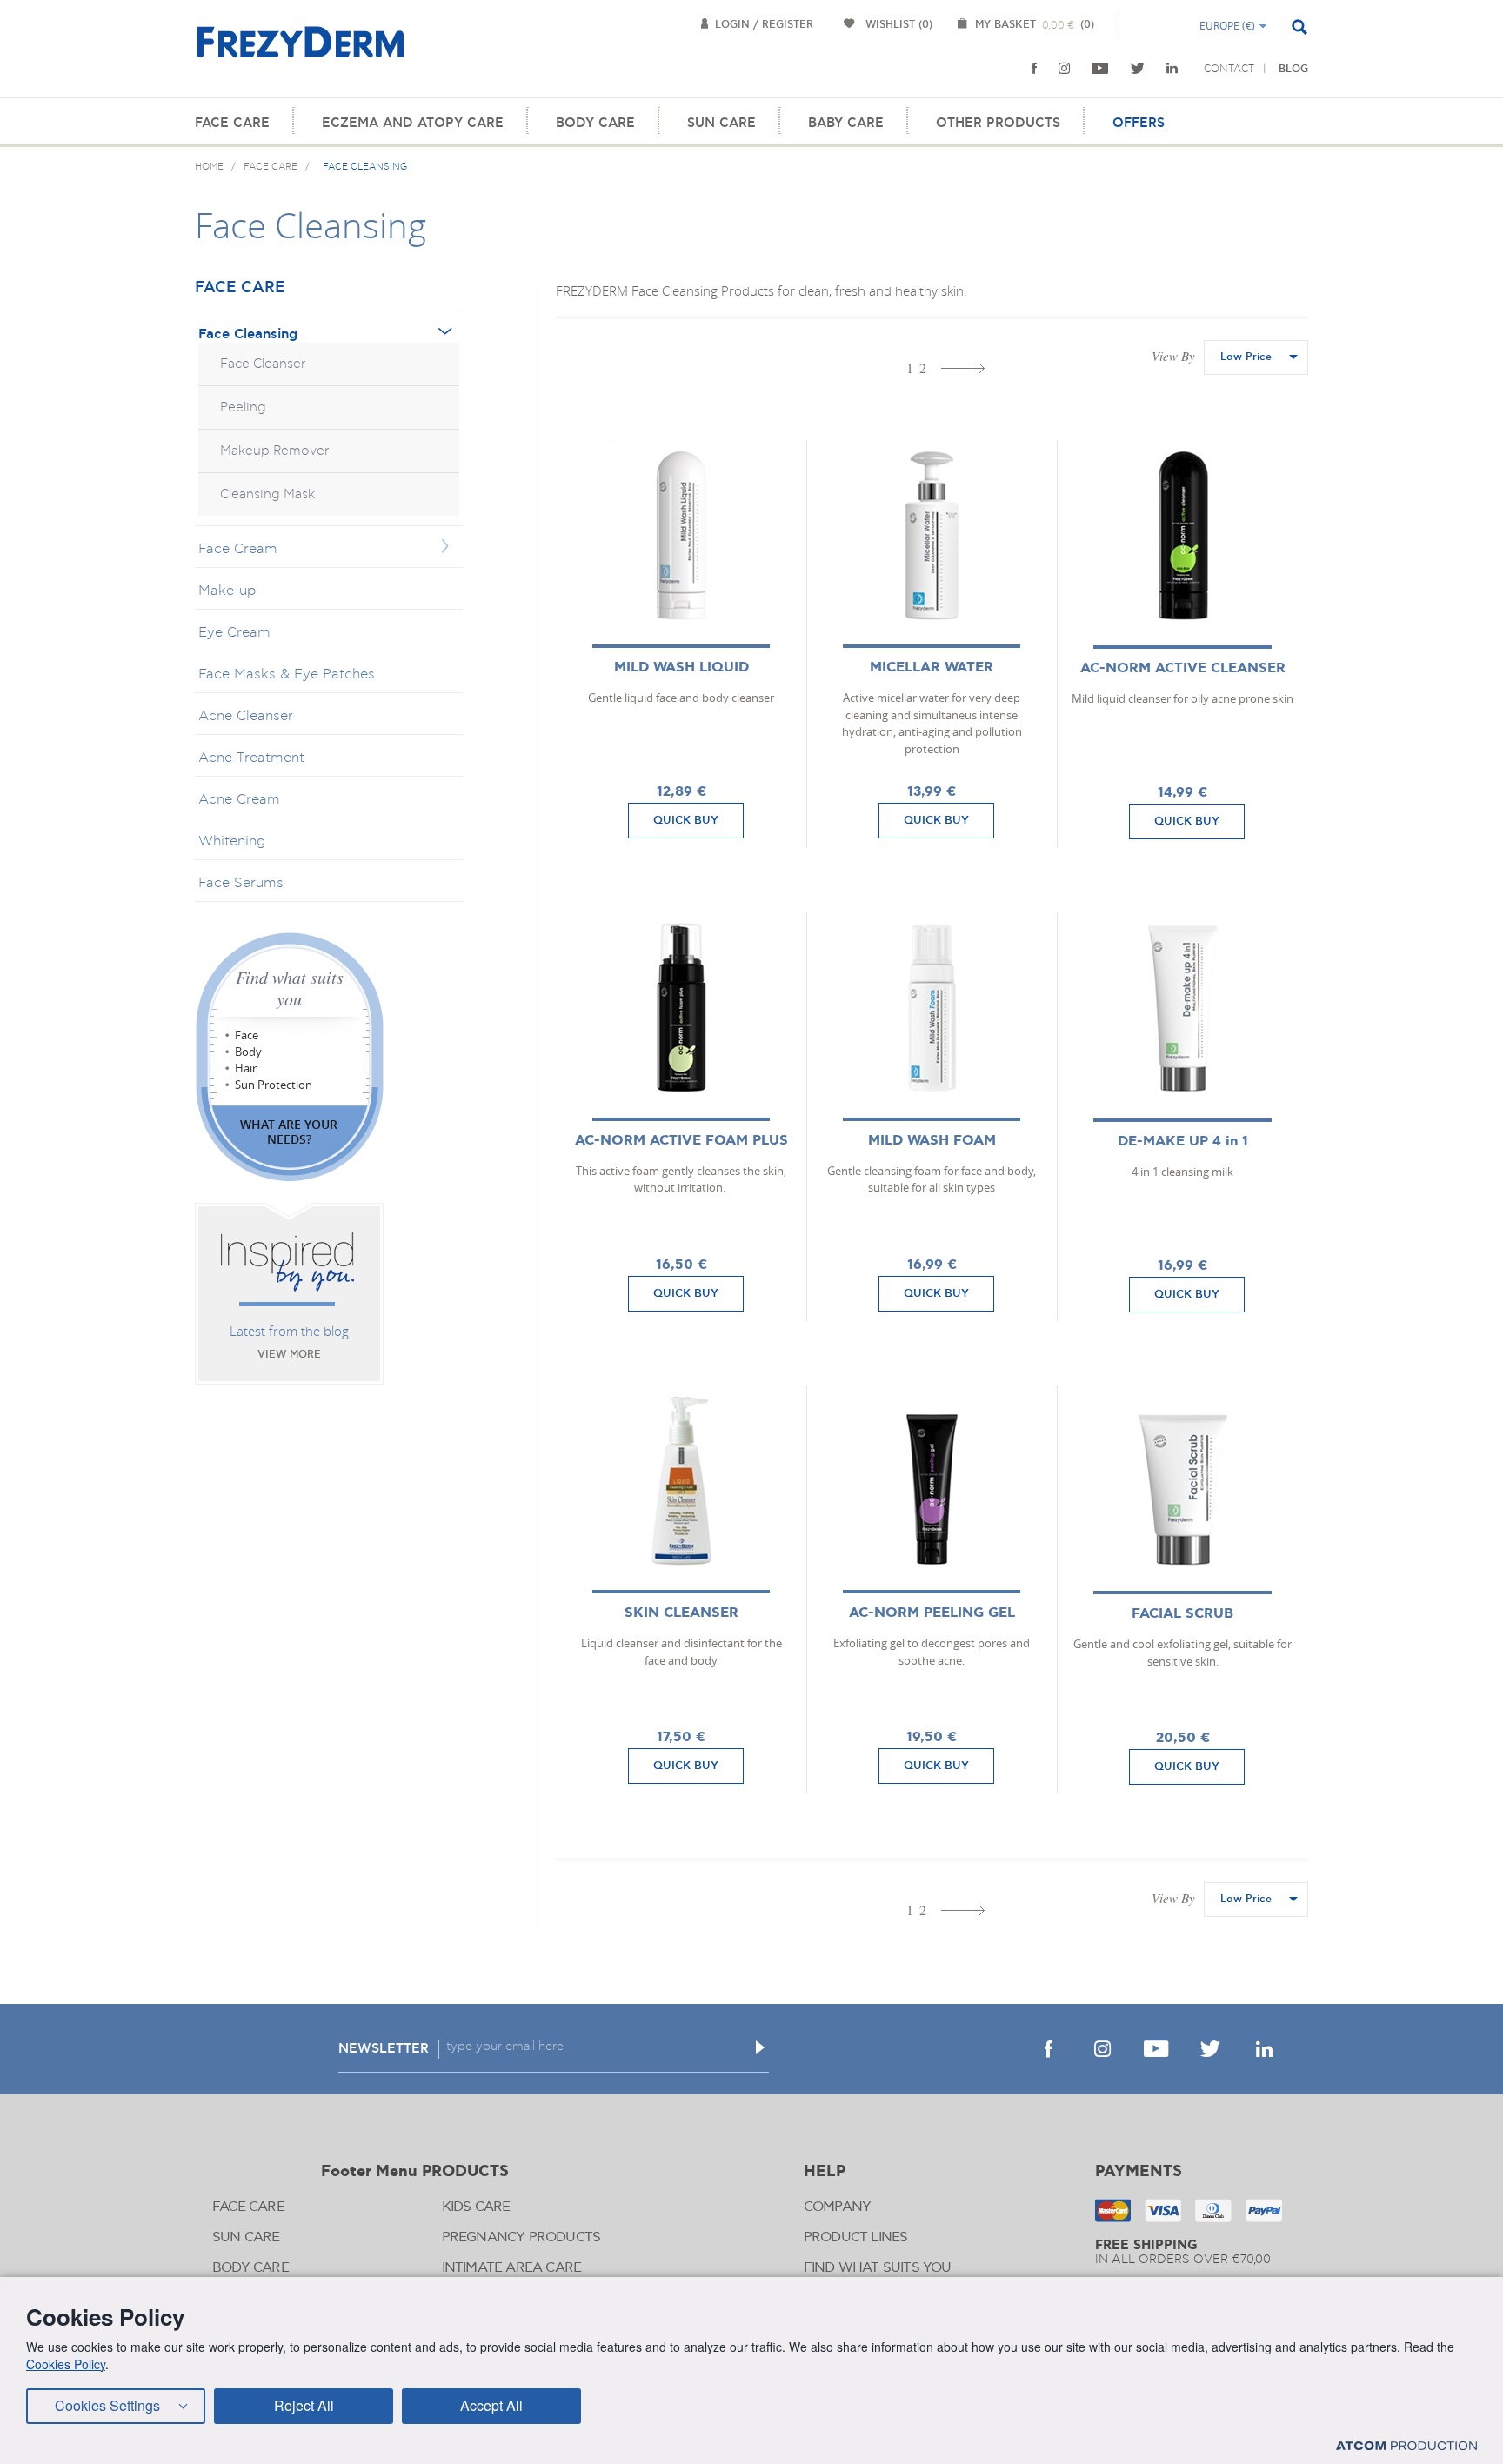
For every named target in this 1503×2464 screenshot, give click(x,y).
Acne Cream (239, 799)
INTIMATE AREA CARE (512, 2268)
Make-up (227, 591)
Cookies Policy (66, 2364)
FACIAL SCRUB (1182, 1614)
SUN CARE (721, 123)
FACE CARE (232, 123)
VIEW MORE (289, 1355)
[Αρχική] (300, 52)
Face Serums (241, 883)
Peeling (243, 407)
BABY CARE (846, 123)
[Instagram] (1064, 69)
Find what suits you (290, 988)
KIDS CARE (476, 2207)
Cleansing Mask (267, 494)
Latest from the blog (289, 1331)
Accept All (491, 2405)
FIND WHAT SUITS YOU (878, 2268)
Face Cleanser (263, 364)
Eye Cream (234, 632)
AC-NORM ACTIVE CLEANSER (1183, 668)
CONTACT (1229, 69)
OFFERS (1139, 123)
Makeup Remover (275, 451)
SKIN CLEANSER (681, 1613)
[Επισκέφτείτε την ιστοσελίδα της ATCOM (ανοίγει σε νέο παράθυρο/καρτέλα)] (1406, 2445)
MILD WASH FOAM (932, 1141)
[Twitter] (1138, 69)
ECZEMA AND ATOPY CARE (413, 123)
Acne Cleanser (246, 716)
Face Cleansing (248, 334)
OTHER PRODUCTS (998, 123)
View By (1173, 356)
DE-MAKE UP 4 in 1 (1183, 1142)
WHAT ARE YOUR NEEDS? (289, 1132)
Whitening (232, 841)
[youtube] (1100, 69)
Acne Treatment (251, 758)
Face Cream (238, 549)
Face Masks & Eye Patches (287, 674)
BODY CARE (595, 123)
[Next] (963, 368)
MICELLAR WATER (932, 668)
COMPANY (837, 2207)
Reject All (304, 2405)
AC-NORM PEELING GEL (932, 1613)
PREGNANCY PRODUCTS (521, 2237)
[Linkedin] (1172, 69)
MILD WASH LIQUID (681, 668)
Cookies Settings (107, 2405)
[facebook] (1034, 69)
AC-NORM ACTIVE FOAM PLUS (681, 1141)
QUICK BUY (686, 820)
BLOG (1293, 69)
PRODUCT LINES (856, 2237)
